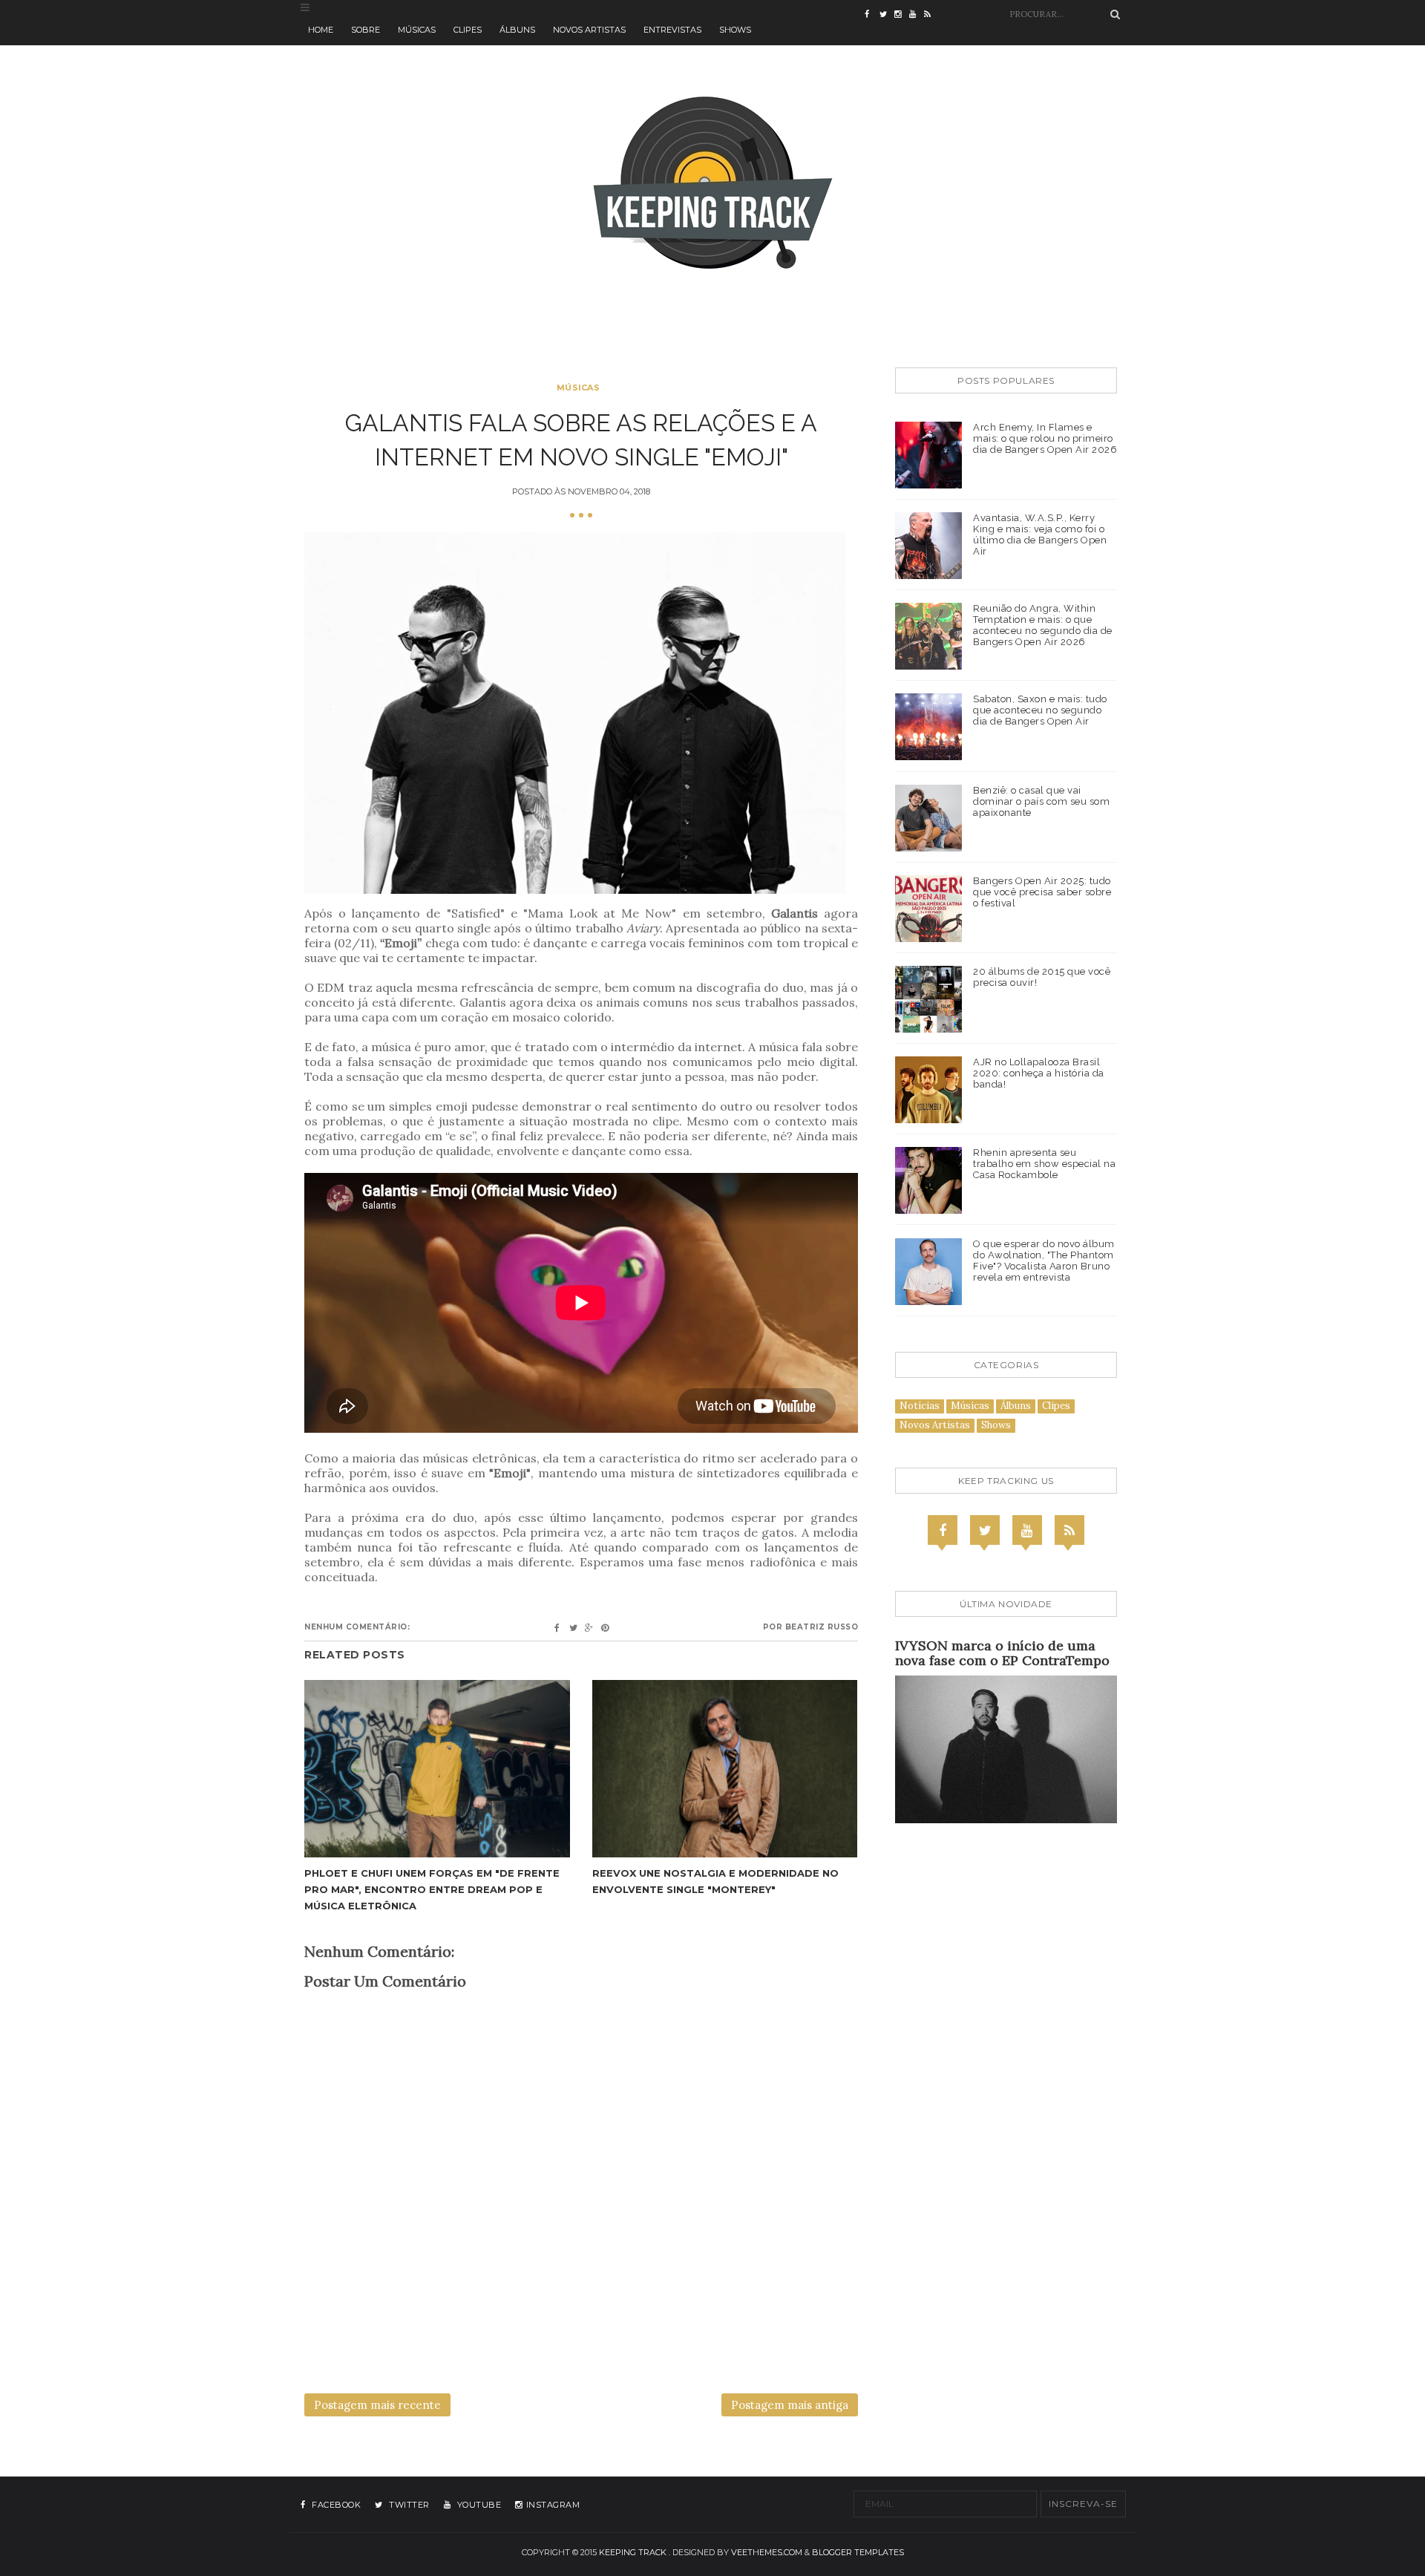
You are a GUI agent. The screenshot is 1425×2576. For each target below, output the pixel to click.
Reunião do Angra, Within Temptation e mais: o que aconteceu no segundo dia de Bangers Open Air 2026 (1043, 625)
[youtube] (917, 15)
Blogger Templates (858, 2552)
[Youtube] (1027, 1530)
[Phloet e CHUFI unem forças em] (437, 1769)
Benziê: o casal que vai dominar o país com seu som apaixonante (1041, 801)
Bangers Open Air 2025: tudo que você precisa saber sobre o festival (1042, 892)
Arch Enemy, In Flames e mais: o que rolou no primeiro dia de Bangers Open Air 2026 (1045, 438)
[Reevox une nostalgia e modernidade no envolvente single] (725, 1769)
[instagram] (902, 15)
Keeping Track (633, 2552)
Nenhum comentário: (357, 1627)
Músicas (417, 30)
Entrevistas (672, 30)
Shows (735, 30)
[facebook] (872, 15)
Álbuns (517, 30)
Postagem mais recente (377, 2405)
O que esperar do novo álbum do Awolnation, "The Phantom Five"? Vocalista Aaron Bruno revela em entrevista (1044, 1261)
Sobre (366, 30)
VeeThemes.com (767, 2552)
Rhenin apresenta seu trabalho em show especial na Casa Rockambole (1044, 1164)
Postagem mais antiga (790, 2405)
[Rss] (1069, 1530)
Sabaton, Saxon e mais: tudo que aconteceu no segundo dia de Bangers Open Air (1040, 710)
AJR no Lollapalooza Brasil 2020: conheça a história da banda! (1039, 1073)
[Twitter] (985, 1530)
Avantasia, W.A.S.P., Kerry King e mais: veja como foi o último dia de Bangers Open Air (1040, 535)
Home (321, 30)
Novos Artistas (589, 30)
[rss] (931, 15)
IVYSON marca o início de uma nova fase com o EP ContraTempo (1002, 1653)
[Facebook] (943, 1530)
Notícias (920, 1406)
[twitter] (887, 15)
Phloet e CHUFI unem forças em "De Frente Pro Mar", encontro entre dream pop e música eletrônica (432, 1889)
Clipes (468, 30)
